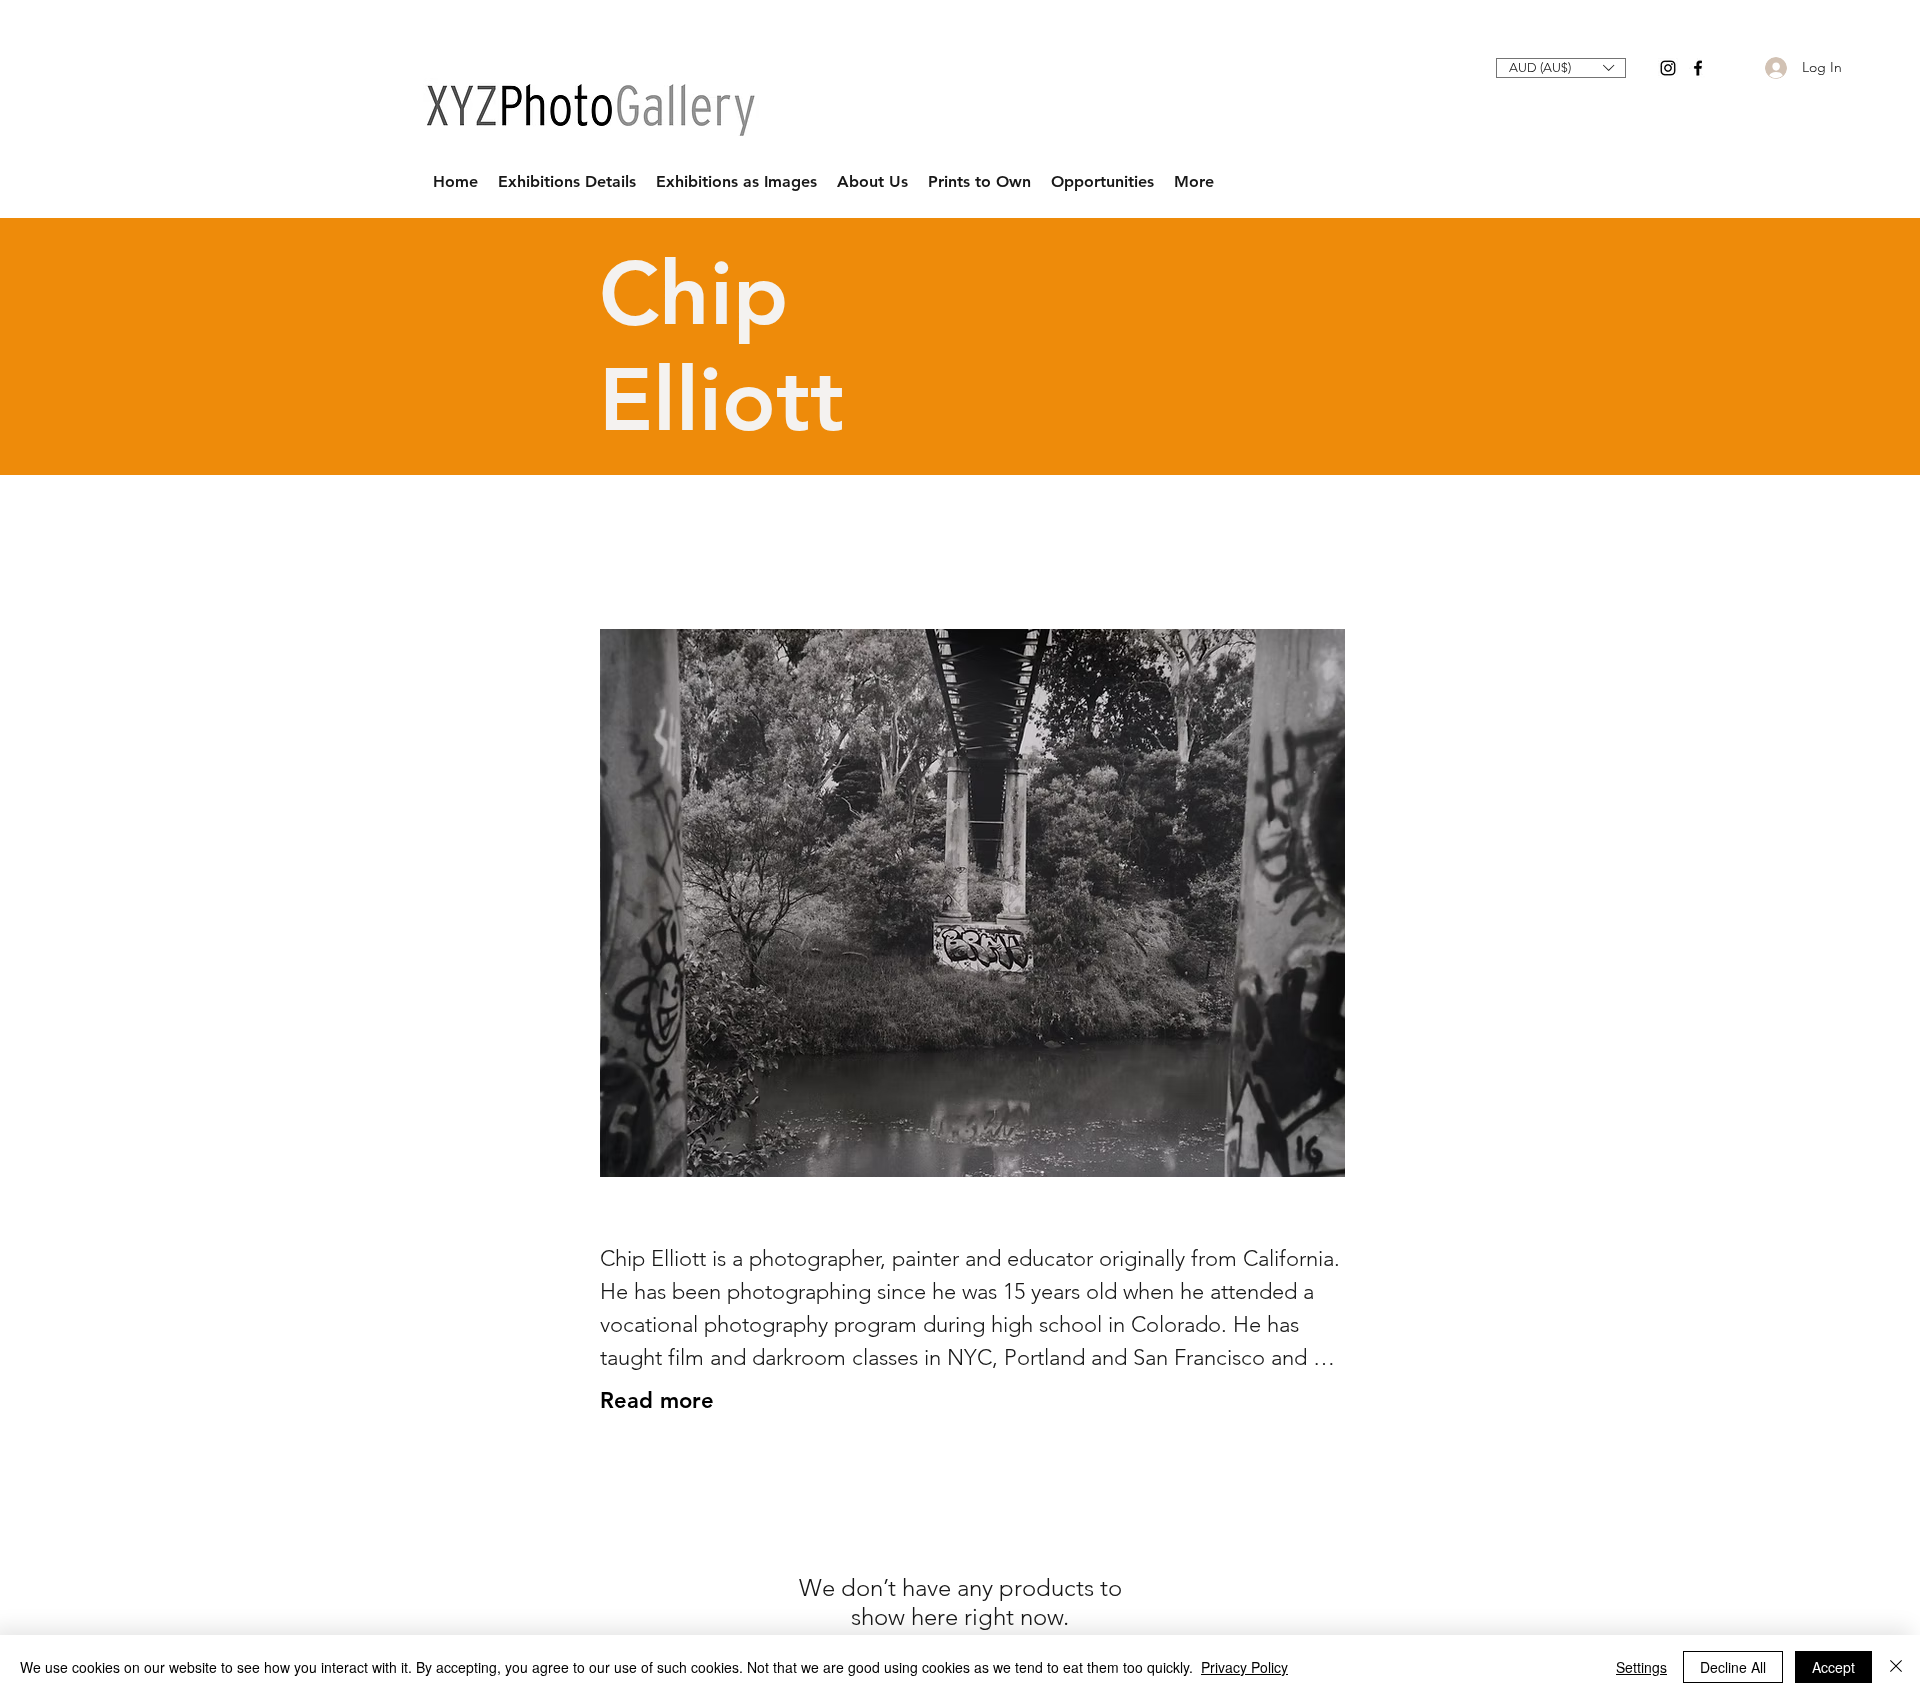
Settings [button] (1641, 1667)
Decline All (1733, 1667)
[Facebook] (1698, 68)
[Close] (1896, 1667)
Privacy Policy (1244, 1667)
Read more (657, 1400)
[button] (1561, 68)
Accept (1833, 1667)
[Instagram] (1668, 68)
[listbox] (1561, 68)
